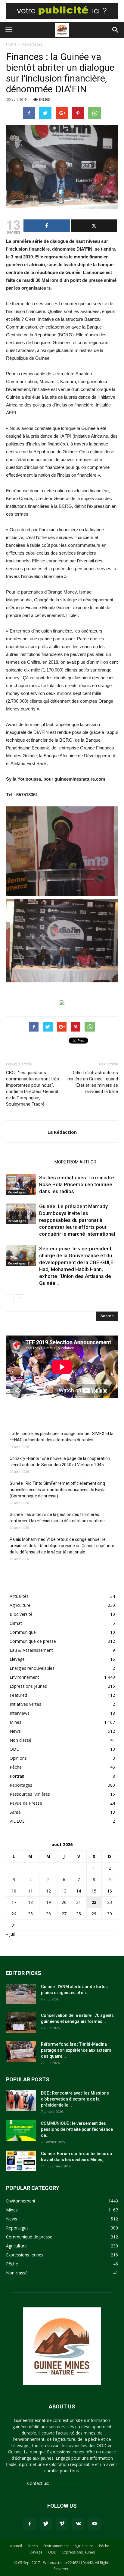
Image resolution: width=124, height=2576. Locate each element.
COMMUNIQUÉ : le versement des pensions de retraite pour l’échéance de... (77, 2129)
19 (48, 1902)
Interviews (20, 1713)
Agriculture (20, 1605)
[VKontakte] (78, 2524)
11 (30, 1891)
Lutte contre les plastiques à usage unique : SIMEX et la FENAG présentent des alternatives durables (62, 1437)
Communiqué (23, 1632)
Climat (16, 1623)
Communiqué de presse (33, 1641)
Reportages (32, 44)
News (15, 1731)
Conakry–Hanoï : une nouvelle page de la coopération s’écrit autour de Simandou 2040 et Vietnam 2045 (60, 1462)
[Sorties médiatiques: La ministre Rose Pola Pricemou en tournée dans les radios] (21, 1185)
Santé (15, 1812)
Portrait (17, 1776)
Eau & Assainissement (31, 1650)
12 (48, 1891)
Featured (18, 1695)
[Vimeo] (62, 2524)
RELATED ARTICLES (28, 1162)
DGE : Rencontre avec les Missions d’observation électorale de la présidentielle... (75, 2099)
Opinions (18, 1758)
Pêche (16, 1767)
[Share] (47, 226)
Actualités (19, 1596)
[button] (116, 30)
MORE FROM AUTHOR (75, 1162)
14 (79, 1891)
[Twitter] (46, 2524)
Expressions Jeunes (28, 1686)
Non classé (20, 1740)
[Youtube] (95, 2524)
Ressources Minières (30, 1794)
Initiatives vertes (25, 1704)
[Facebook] (29, 2524)
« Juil (10, 1934)
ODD (15, 1749)
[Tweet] (94, 226)
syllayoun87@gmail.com (74, 2483)
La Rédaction (62, 1132)
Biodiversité (21, 1614)
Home (11, 44)
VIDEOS (17, 1821)
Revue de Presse (26, 1803)
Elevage (17, 1659)
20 (64, 1902)
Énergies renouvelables (32, 1668)
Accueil (16, 2546)
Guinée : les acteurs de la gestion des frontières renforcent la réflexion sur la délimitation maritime (57, 1518)
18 (30, 1902)
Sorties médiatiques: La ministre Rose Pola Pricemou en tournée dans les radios (77, 1184)
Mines (15, 1722)
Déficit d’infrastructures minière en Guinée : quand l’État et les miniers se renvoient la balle (93, 1082)
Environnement (24, 1677)
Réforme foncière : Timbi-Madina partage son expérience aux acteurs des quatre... (76, 2050)
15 (94, 1891)
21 (79, 1902)
